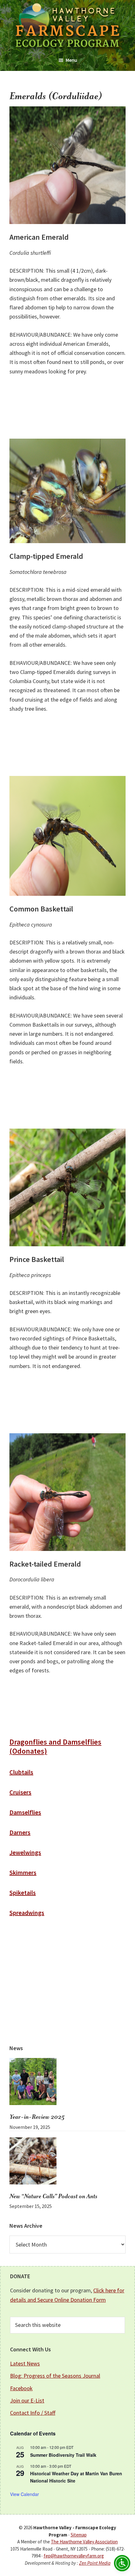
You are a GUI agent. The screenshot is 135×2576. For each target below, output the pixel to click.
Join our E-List (27, 2400)
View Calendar (24, 2494)
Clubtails (21, 1772)
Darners (20, 1832)
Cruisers (20, 1792)
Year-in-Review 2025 (37, 2117)
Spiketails (23, 1892)
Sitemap (79, 2535)
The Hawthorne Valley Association (84, 2542)
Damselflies (25, 1812)
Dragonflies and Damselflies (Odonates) (55, 1746)
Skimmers (23, 1872)
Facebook (21, 2388)
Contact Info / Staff (33, 2413)
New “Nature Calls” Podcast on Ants (53, 2197)
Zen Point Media (95, 2563)
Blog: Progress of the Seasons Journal (55, 2376)
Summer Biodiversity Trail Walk (63, 2455)
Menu (71, 60)
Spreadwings (27, 1913)
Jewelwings (25, 1852)
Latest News (25, 2363)
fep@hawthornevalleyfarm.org (74, 2556)
